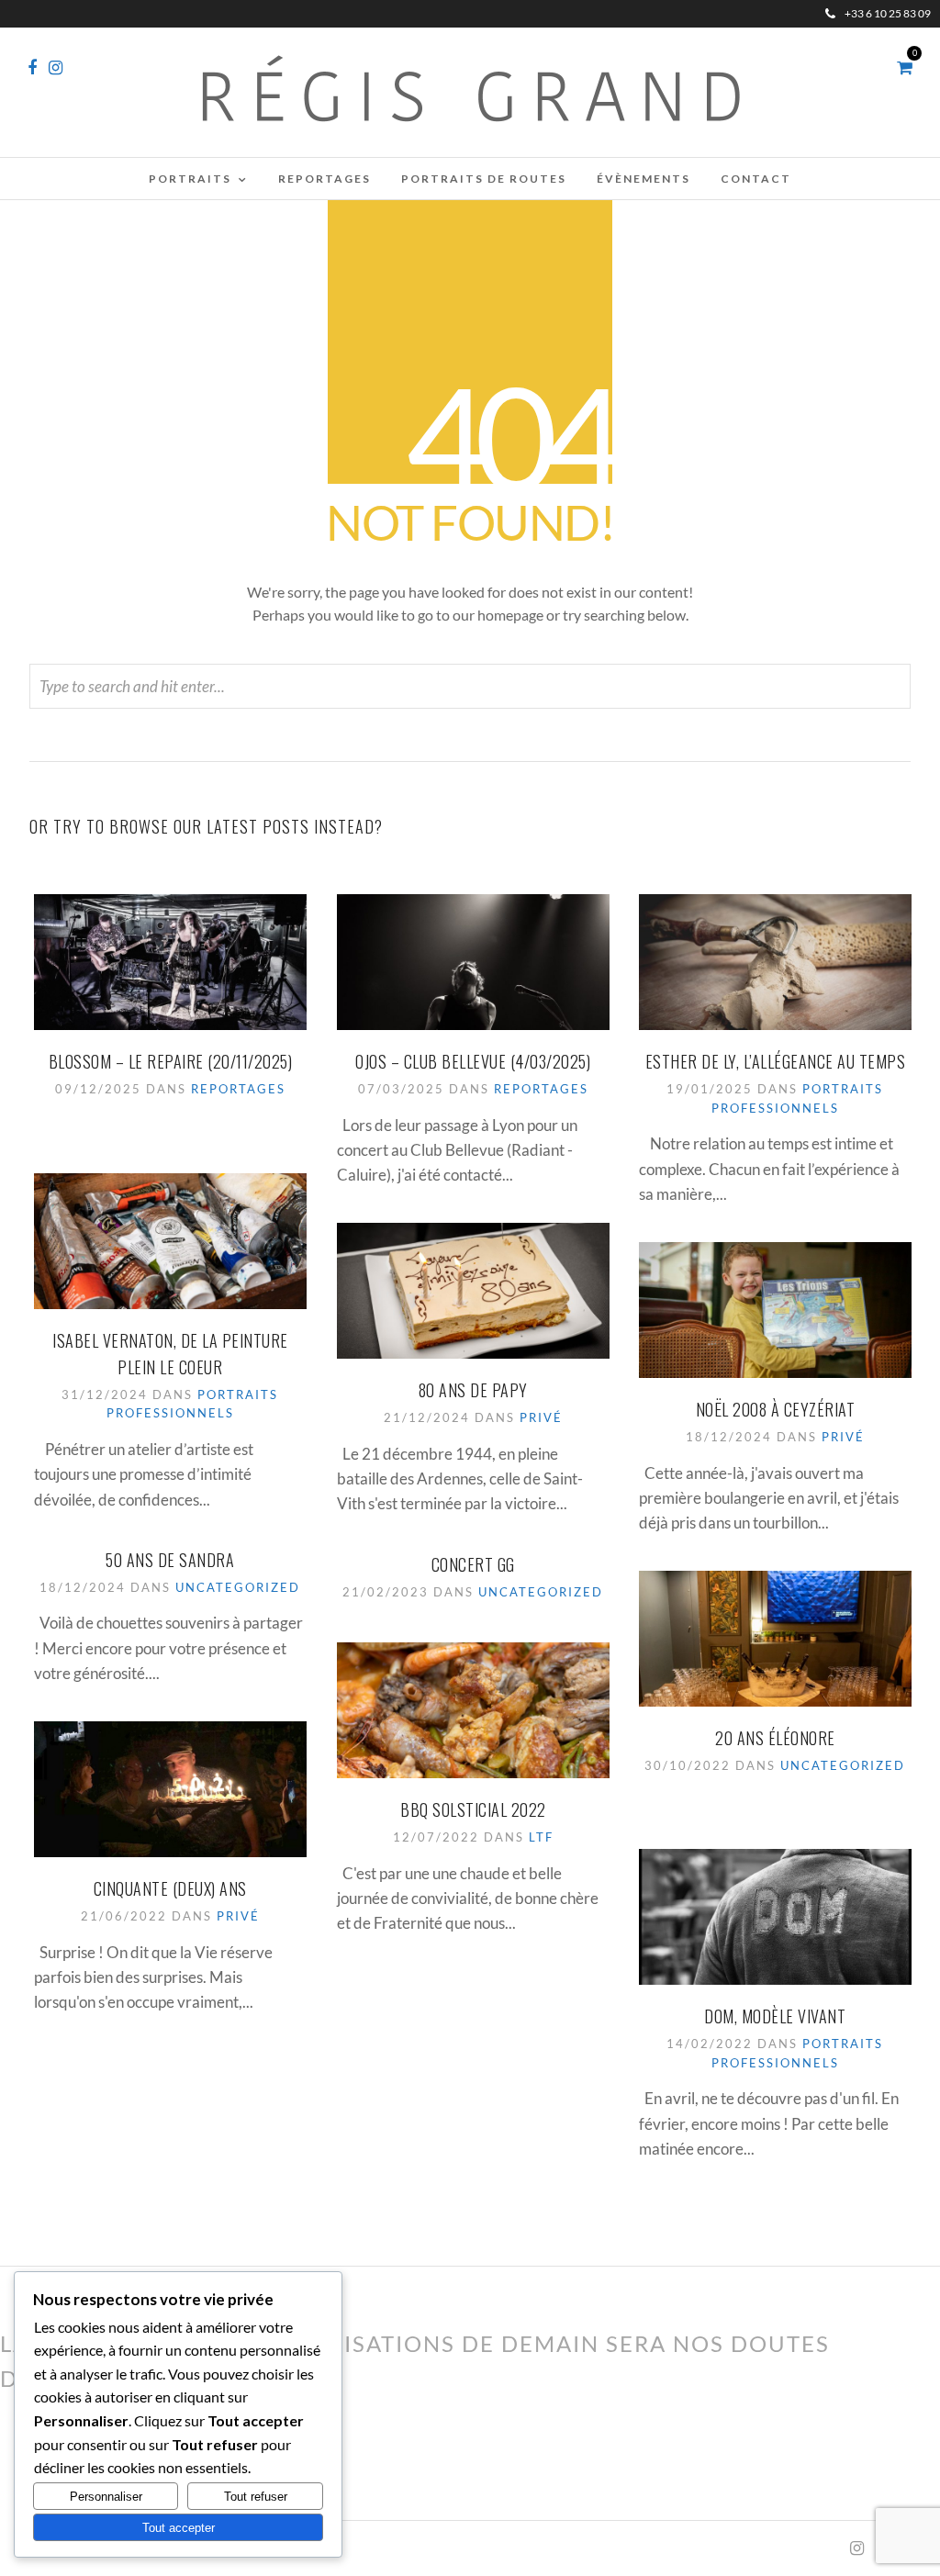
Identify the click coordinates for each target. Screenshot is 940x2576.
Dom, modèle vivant (775, 2016)
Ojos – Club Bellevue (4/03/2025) (473, 1061)
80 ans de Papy (473, 1390)
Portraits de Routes (484, 179)
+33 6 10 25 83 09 (888, 13)
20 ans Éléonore (775, 1738)
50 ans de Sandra (170, 1560)
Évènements (643, 179)
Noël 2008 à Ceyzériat (776, 1409)
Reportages (325, 179)
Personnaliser (106, 2497)
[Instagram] (56, 68)
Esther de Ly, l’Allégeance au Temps (776, 1061)
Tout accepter (179, 2528)
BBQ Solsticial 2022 (473, 1809)
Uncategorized (238, 1587)
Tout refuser (256, 2497)
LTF (541, 1837)
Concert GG (473, 1564)
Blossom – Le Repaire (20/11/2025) (171, 1061)
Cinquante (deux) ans (170, 1888)
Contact (756, 179)
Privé (541, 1417)
